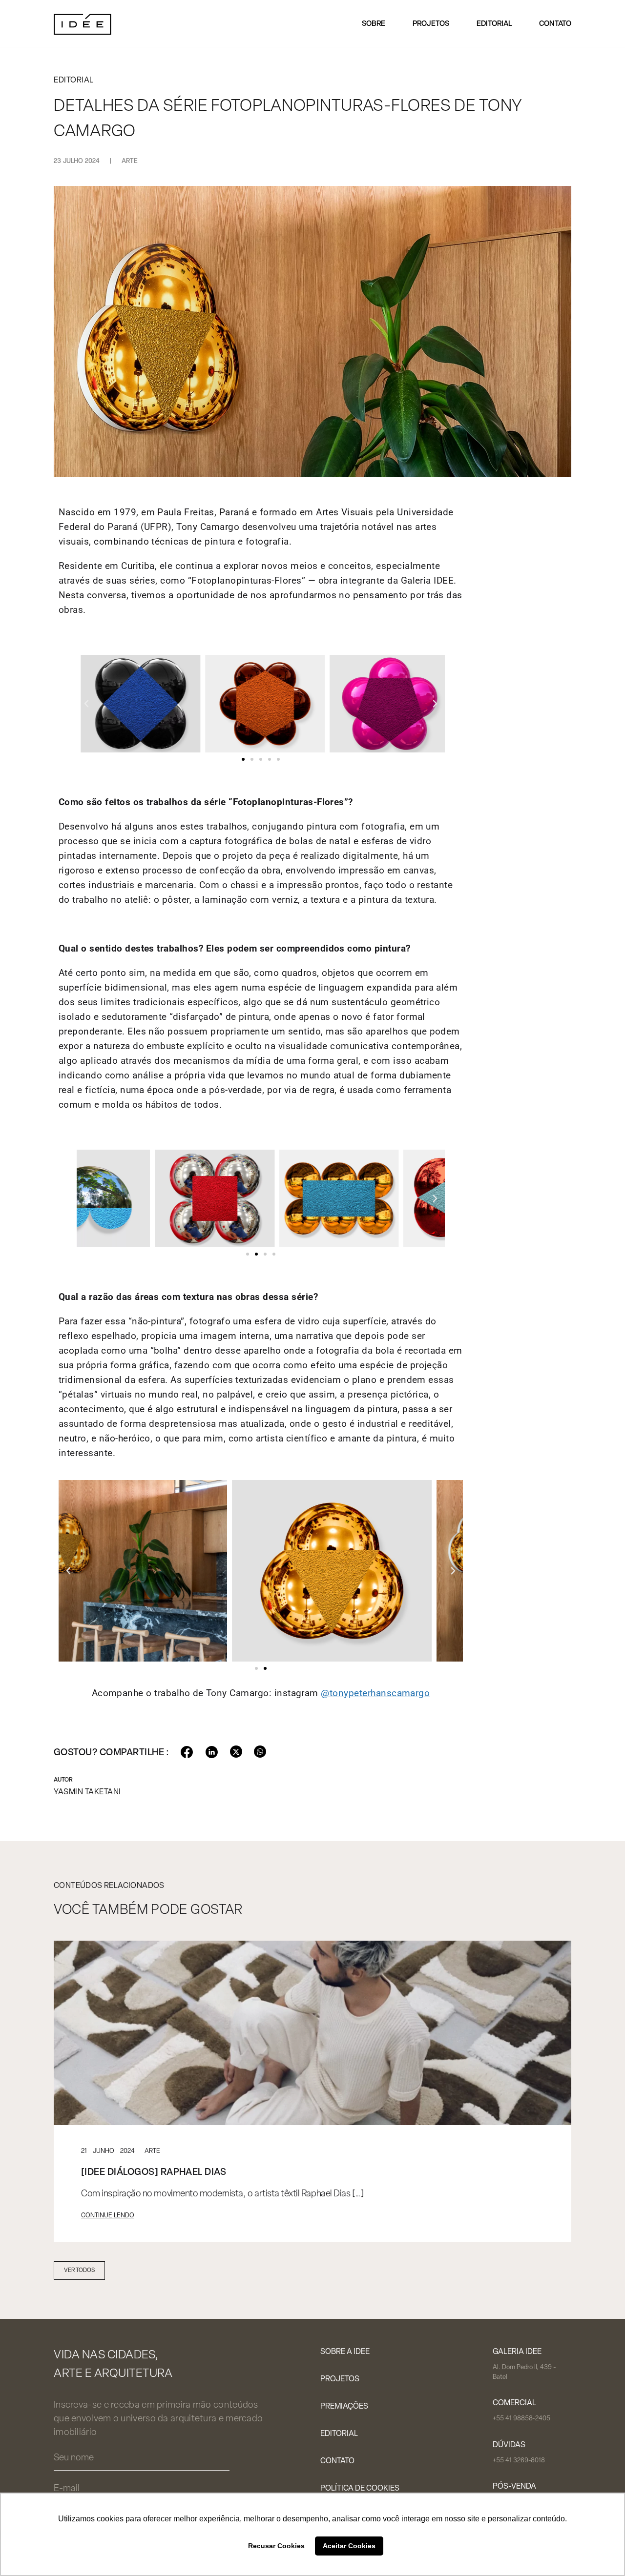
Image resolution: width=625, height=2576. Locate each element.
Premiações (344, 2407)
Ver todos (79, 2271)
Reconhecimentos (402, 61)
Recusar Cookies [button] (276, 2546)
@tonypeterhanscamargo (375, 1693)
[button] (86, 704)
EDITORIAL (339, 2434)
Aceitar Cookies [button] (349, 2546)
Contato (555, 24)
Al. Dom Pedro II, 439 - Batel (524, 2372)
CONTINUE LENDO (108, 2216)
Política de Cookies (360, 2489)
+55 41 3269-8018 (519, 2461)
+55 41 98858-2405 (521, 2419)
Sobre (374, 24)
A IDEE (378, 40)
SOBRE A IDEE (345, 2352)
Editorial (494, 24)
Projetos (431, 24)
